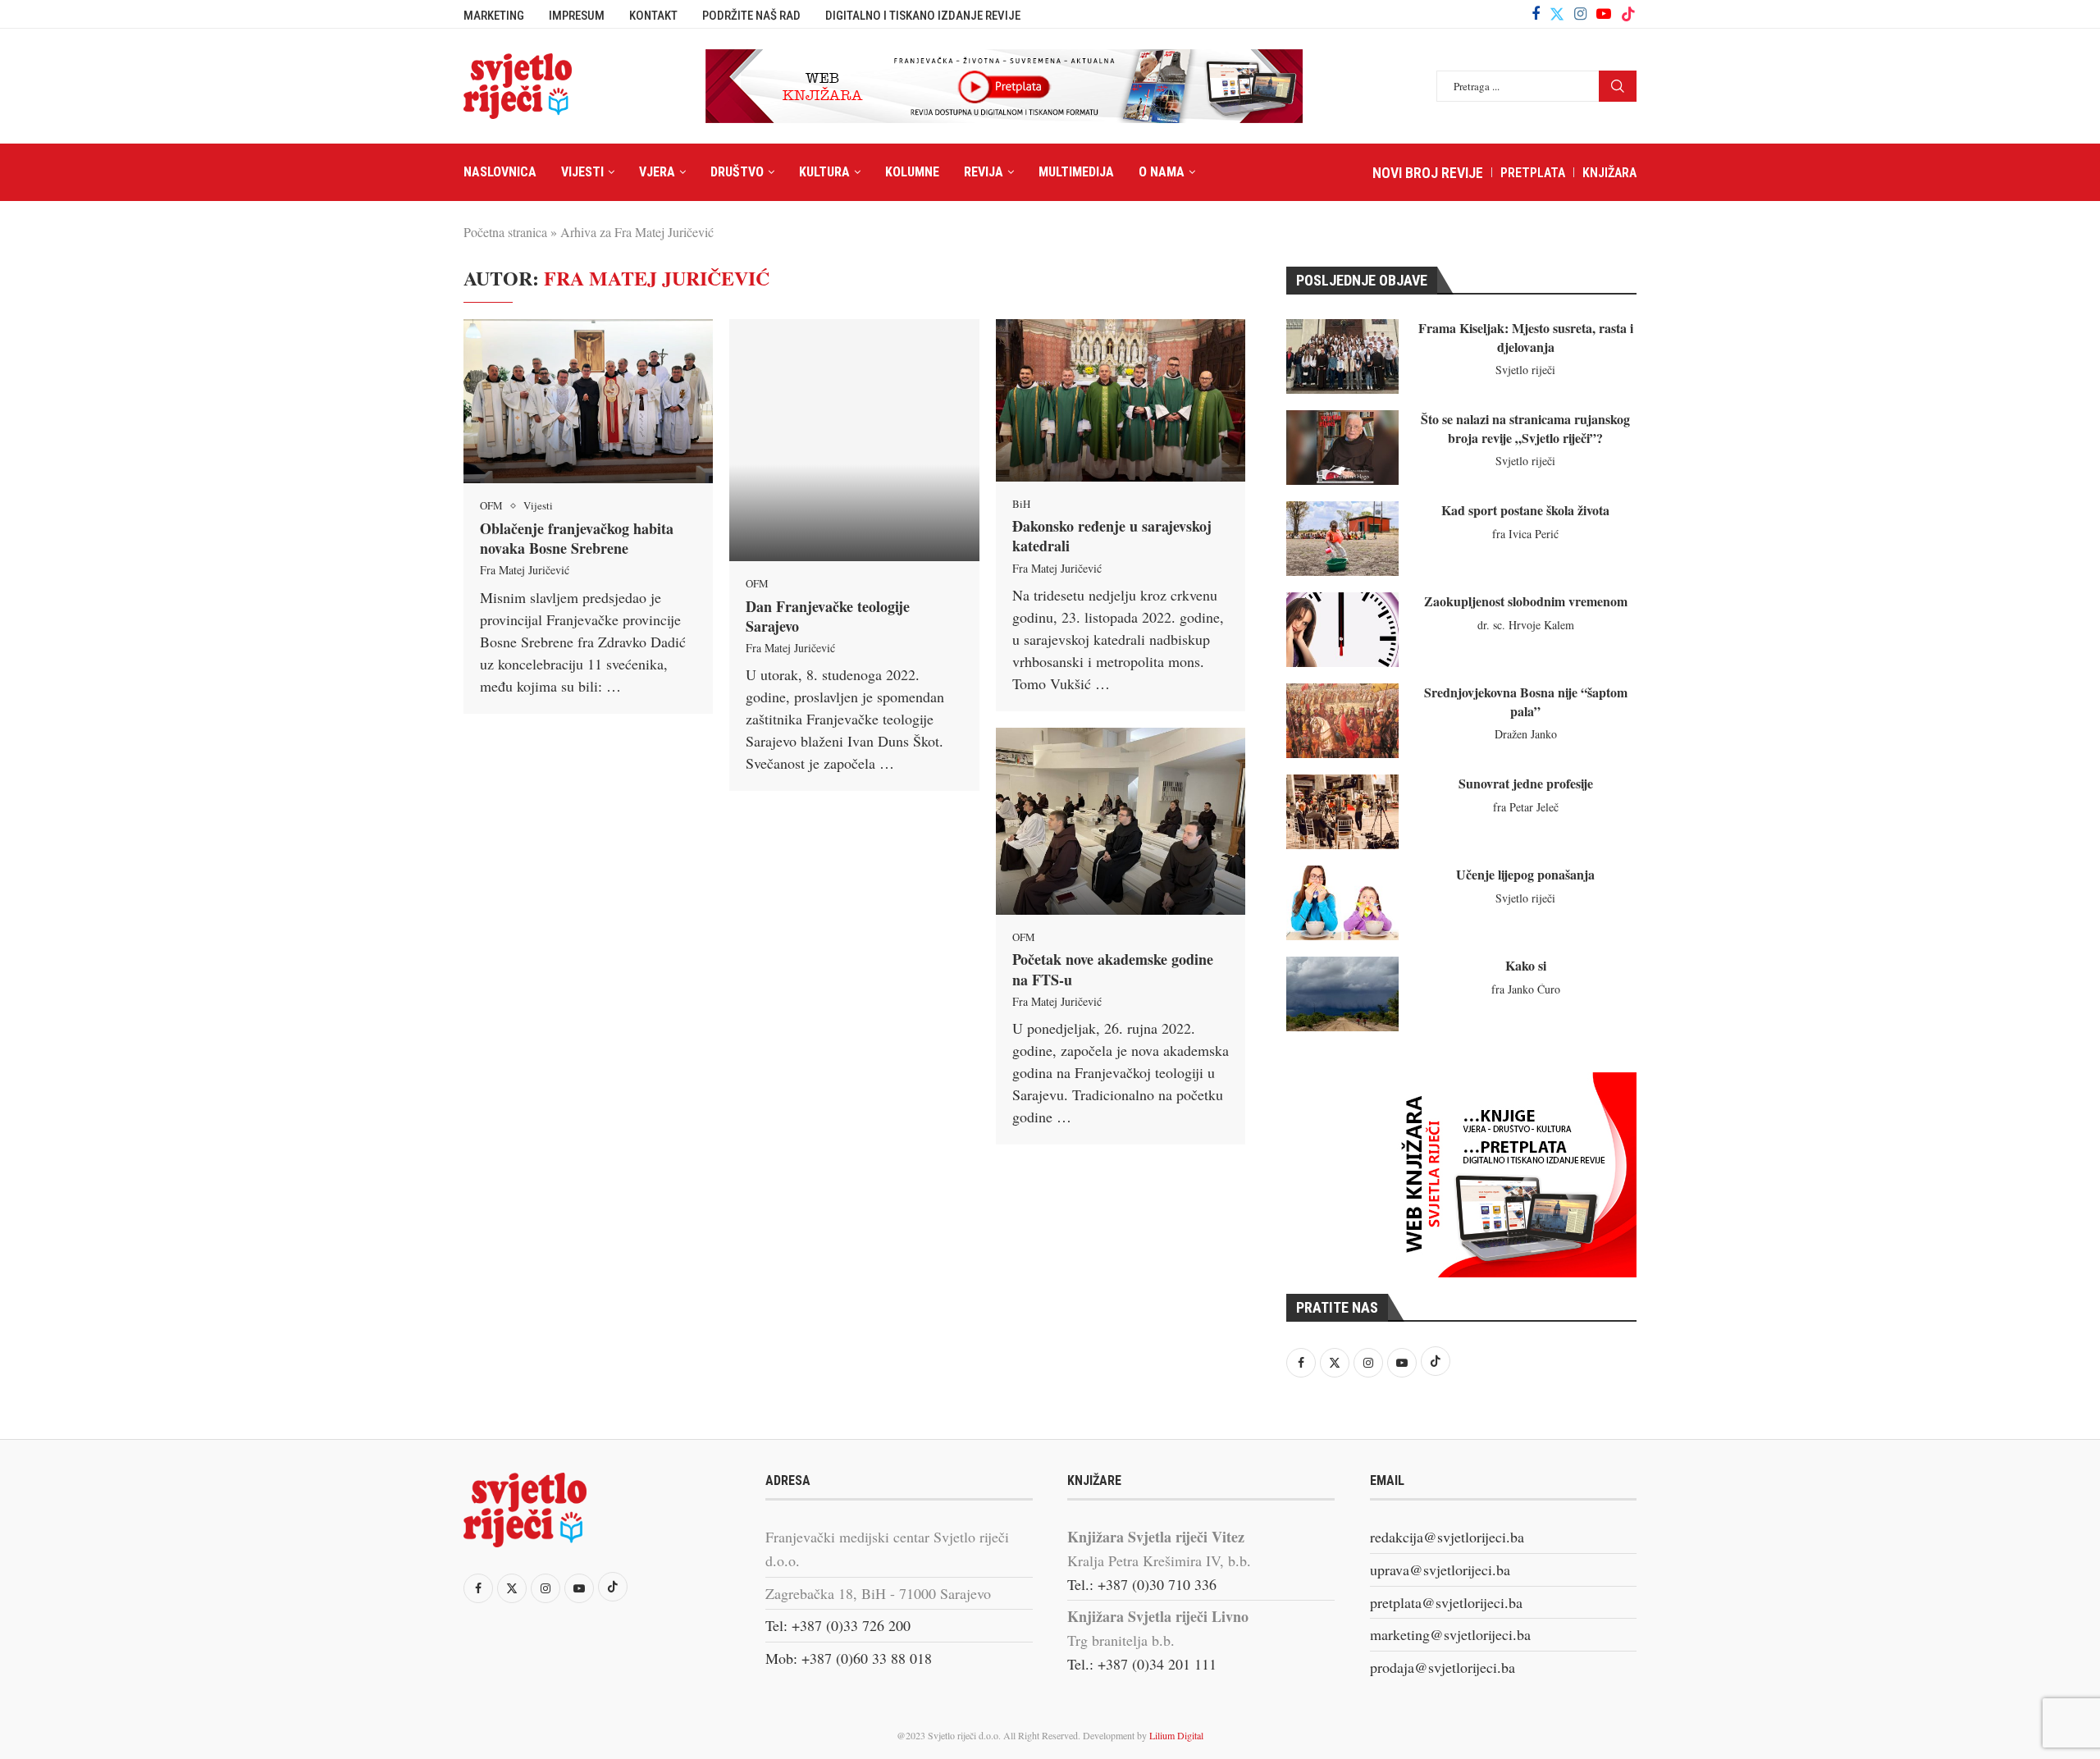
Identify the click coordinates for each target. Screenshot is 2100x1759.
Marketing (494, 16)
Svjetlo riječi (1525, 370)
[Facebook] (1536, 14)
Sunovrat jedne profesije (1526, 783)
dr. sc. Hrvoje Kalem (1526, 625)
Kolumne (912, 172)
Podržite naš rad (751, 16)
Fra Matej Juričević (525, 570)
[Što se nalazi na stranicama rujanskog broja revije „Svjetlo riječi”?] (1342, 448)
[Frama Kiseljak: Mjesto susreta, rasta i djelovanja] (1342, 356)
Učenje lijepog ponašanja (1525, 874)
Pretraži (1618, 86)
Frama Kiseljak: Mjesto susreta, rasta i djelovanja (1526, 337)
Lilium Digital (1176, 1735)
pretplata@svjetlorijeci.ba (1446, 1602)
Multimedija (1076, 172)
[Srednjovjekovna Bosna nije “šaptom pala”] (1342, 721)
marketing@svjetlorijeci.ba (1450, 1634)
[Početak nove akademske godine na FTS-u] (1121, 821)
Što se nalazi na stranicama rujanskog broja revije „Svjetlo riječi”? (1525, 428)
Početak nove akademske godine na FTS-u (1113, 969)
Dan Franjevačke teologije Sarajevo (828, 616)
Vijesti (582, 172)
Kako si (1526, 965)
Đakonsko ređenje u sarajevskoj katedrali (1112, 536)
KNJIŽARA (1609, 173)
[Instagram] (1580, 14)
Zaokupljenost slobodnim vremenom (1526, 601)
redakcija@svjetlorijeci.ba (1447, 1537)
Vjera (657, 172)
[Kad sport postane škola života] (1342, 539)
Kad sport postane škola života (1525, 510)
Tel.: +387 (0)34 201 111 (1142, 1664)
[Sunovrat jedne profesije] (1342, 812)
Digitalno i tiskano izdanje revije (923, 16)
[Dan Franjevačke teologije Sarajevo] (854, 440)
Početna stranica (505, 232)
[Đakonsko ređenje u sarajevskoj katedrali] (1121, 400)
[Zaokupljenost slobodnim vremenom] (1342, 630)
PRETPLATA (1533, 173)
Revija (984, 172)
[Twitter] (1557, 14)
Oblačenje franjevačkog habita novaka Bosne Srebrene (577, 538)
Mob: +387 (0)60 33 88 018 (849, 1658)
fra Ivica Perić (1525, 534)
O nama (1162, 172)
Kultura (824, 172)
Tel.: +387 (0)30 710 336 (1142, 1584)
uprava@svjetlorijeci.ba (1440, 1569)
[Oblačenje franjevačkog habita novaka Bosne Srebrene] (588, 401)
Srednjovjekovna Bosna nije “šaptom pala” (1526, 701)
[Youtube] (1604, 14)
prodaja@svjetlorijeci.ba (1443, 1667)
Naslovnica (500, 172)
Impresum (577, 16)
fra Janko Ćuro (1526, 989)
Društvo (737, 172)
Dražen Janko (1526, 734)
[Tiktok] (1628, 14)
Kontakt (653, 16)
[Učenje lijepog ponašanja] (1342, 903)
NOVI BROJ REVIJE (1428, 173)
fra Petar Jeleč (1526, 807)
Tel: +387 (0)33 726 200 (838, 1625)
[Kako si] (1342, 994)
